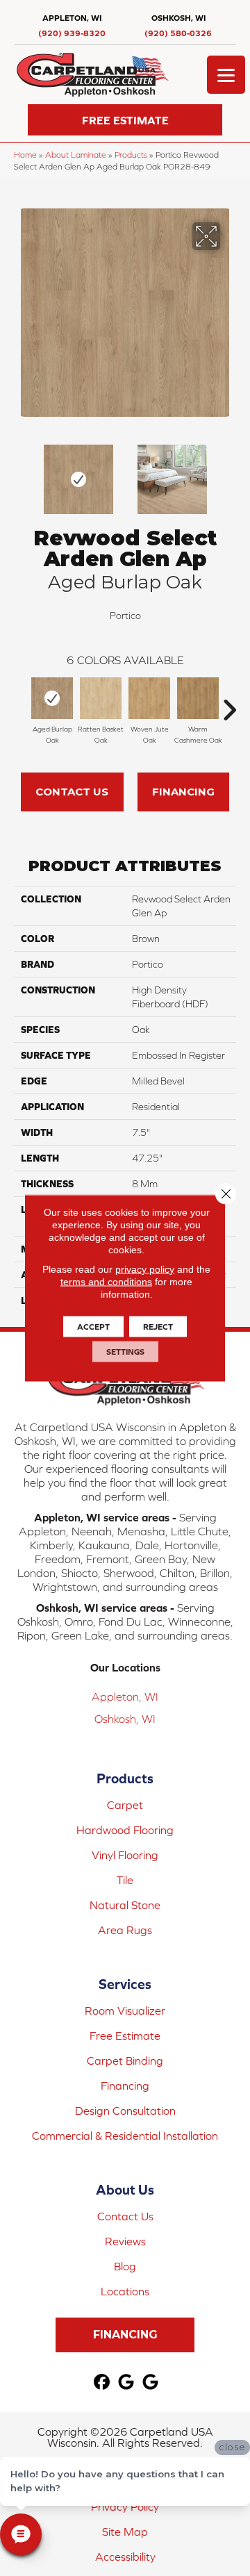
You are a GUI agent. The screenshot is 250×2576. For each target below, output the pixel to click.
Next (229, 472)
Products (131, 155)
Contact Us (72, 792)
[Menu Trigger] (226, 75)
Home (25, 155)
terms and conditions (106, 1282)
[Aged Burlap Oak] (52, 698)
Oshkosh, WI (125, 1719)
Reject (158, 1327)
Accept (93, 1327)
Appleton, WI (125, 1696)
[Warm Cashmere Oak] (198, 698)
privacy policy (145, 1269)
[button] (125, 120)
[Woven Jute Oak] (149, 698)
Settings (125, 1352)
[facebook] (102, 2383)
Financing (183, 792)
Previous (21, 472)
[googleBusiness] (127, 2383)
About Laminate (76, 155)
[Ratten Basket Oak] (101, 698)
